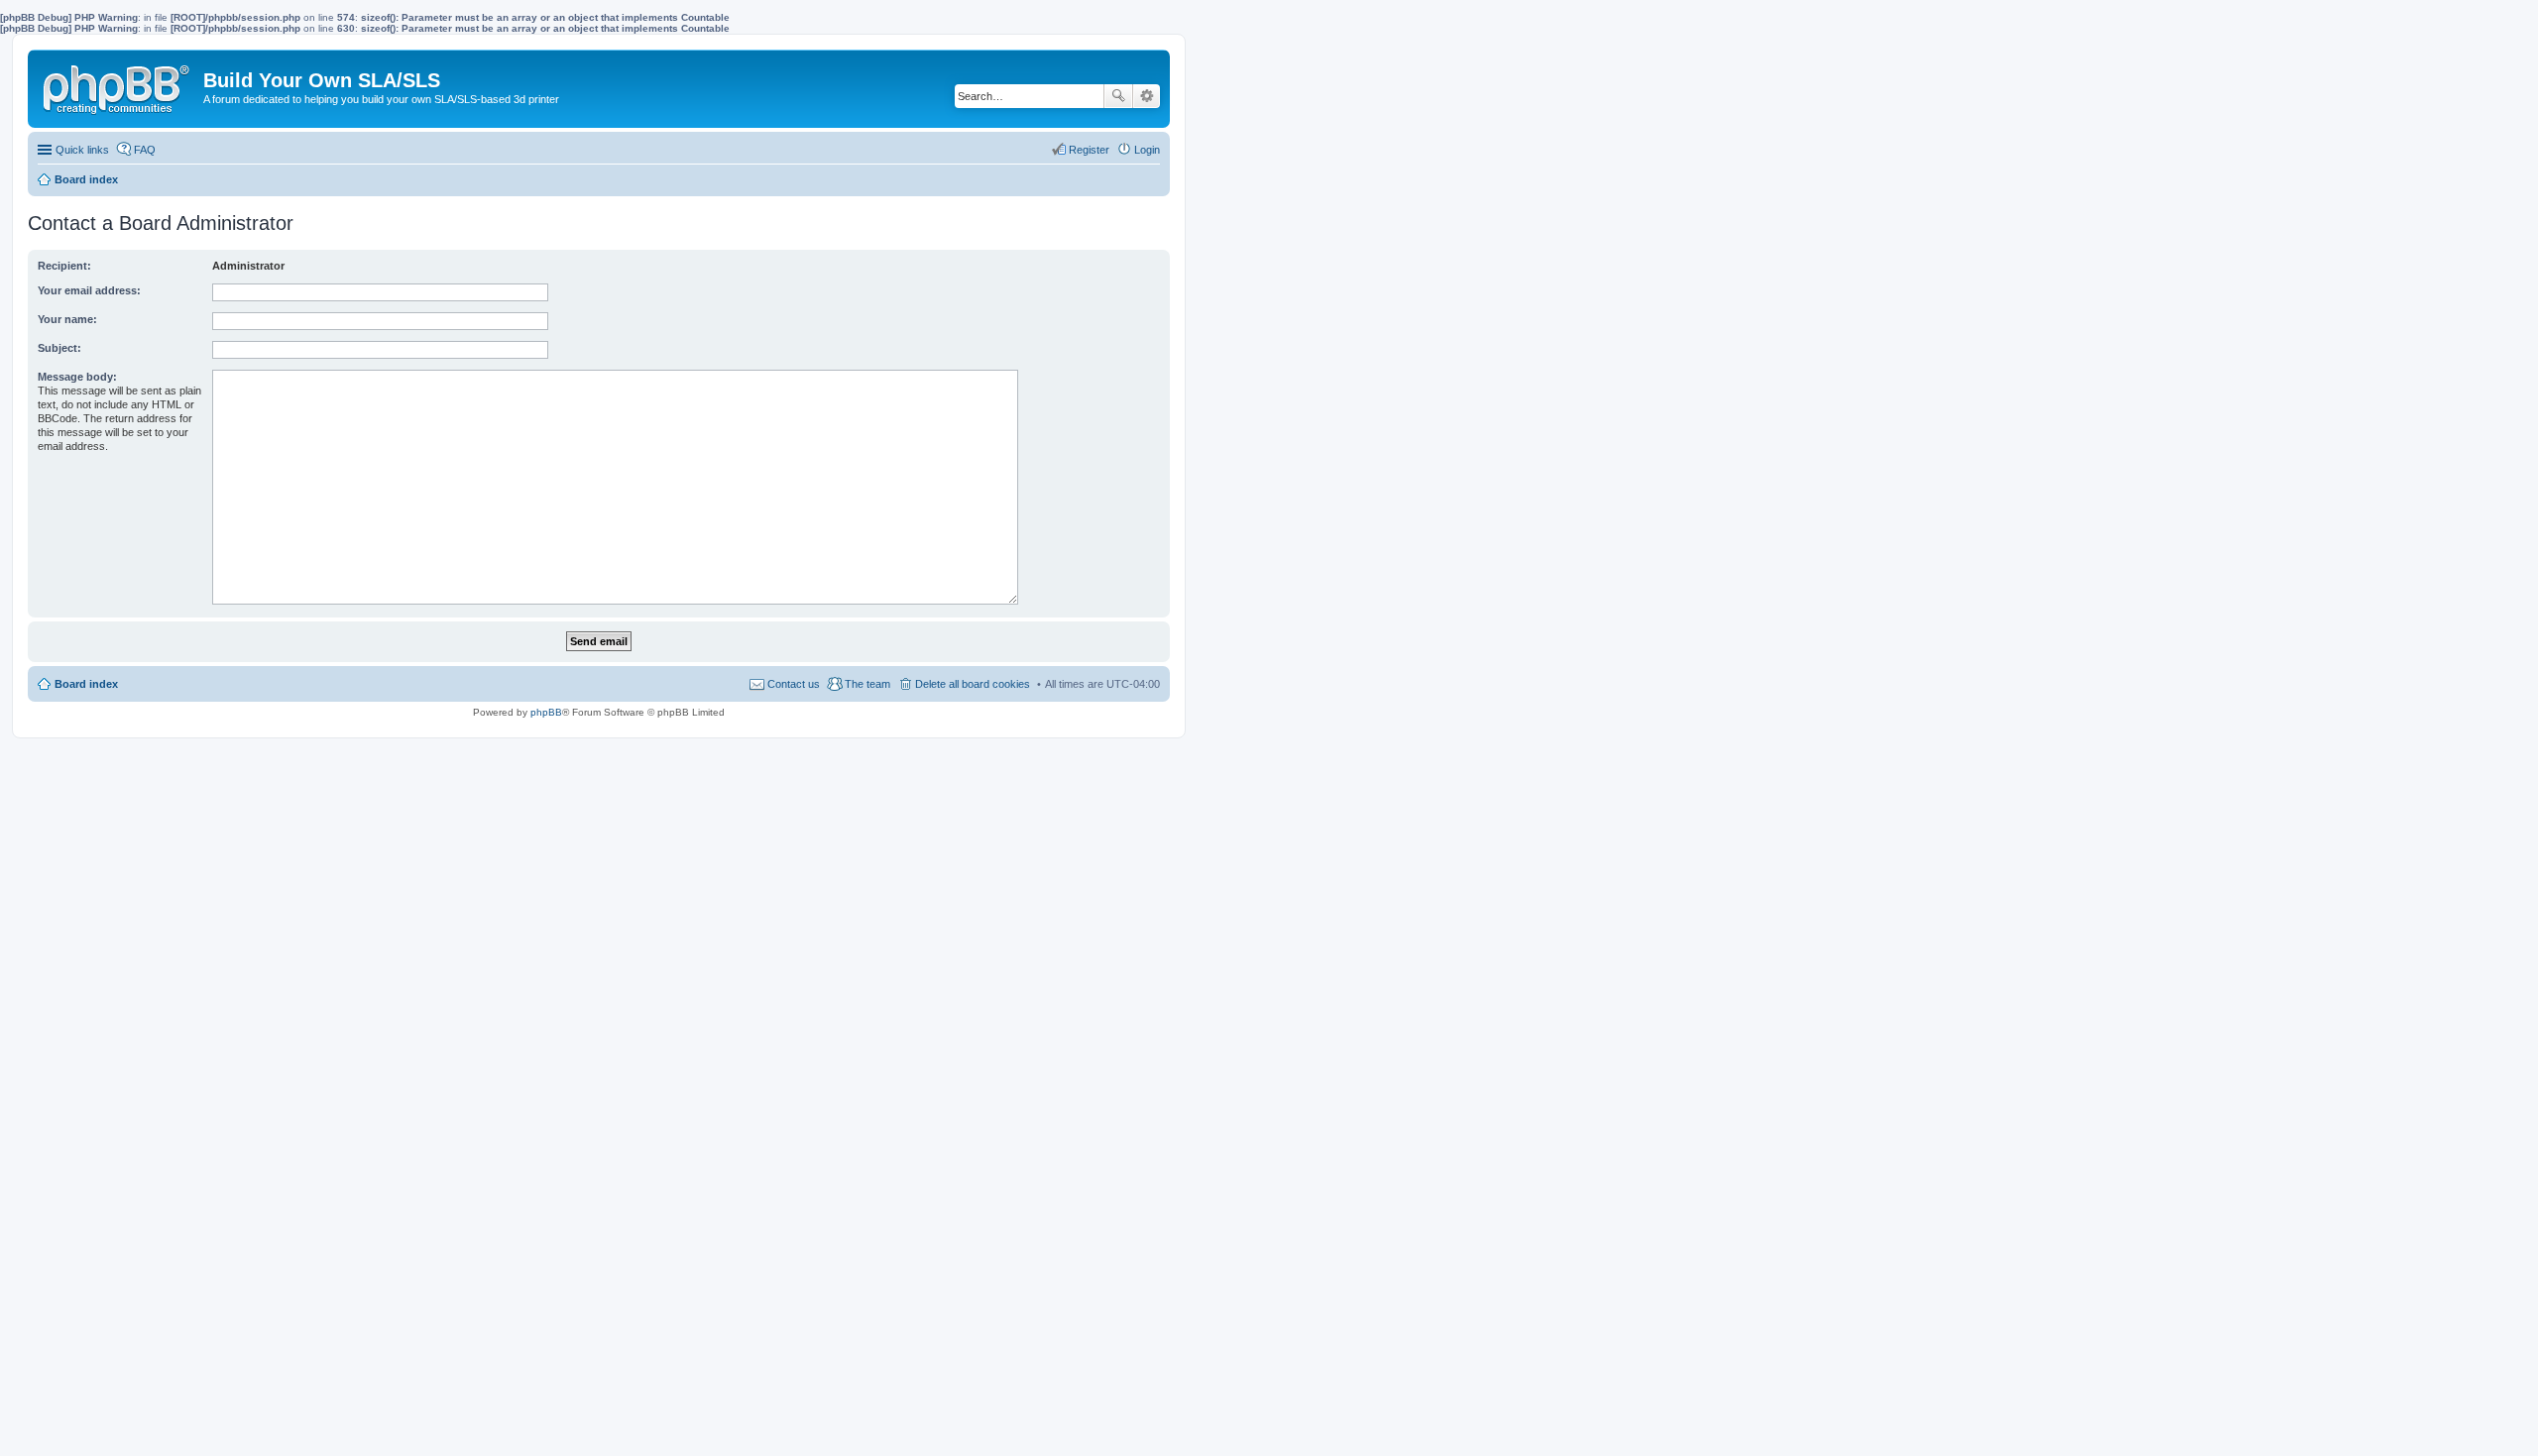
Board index (86, 684)
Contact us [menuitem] (794, 684)
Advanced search (1147, 96)
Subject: (59, 348)
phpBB (546, 712)
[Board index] (118, 85)
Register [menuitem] (1089, 150)
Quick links (82, 150)
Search (1118, 96)
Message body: (77, 377)
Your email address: (89, 290)
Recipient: (64, 266)
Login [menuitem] (1147, 150)
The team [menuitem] (867, 684)
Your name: (67, 319)
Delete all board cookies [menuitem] (973, 684)
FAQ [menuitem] (145, 150)
